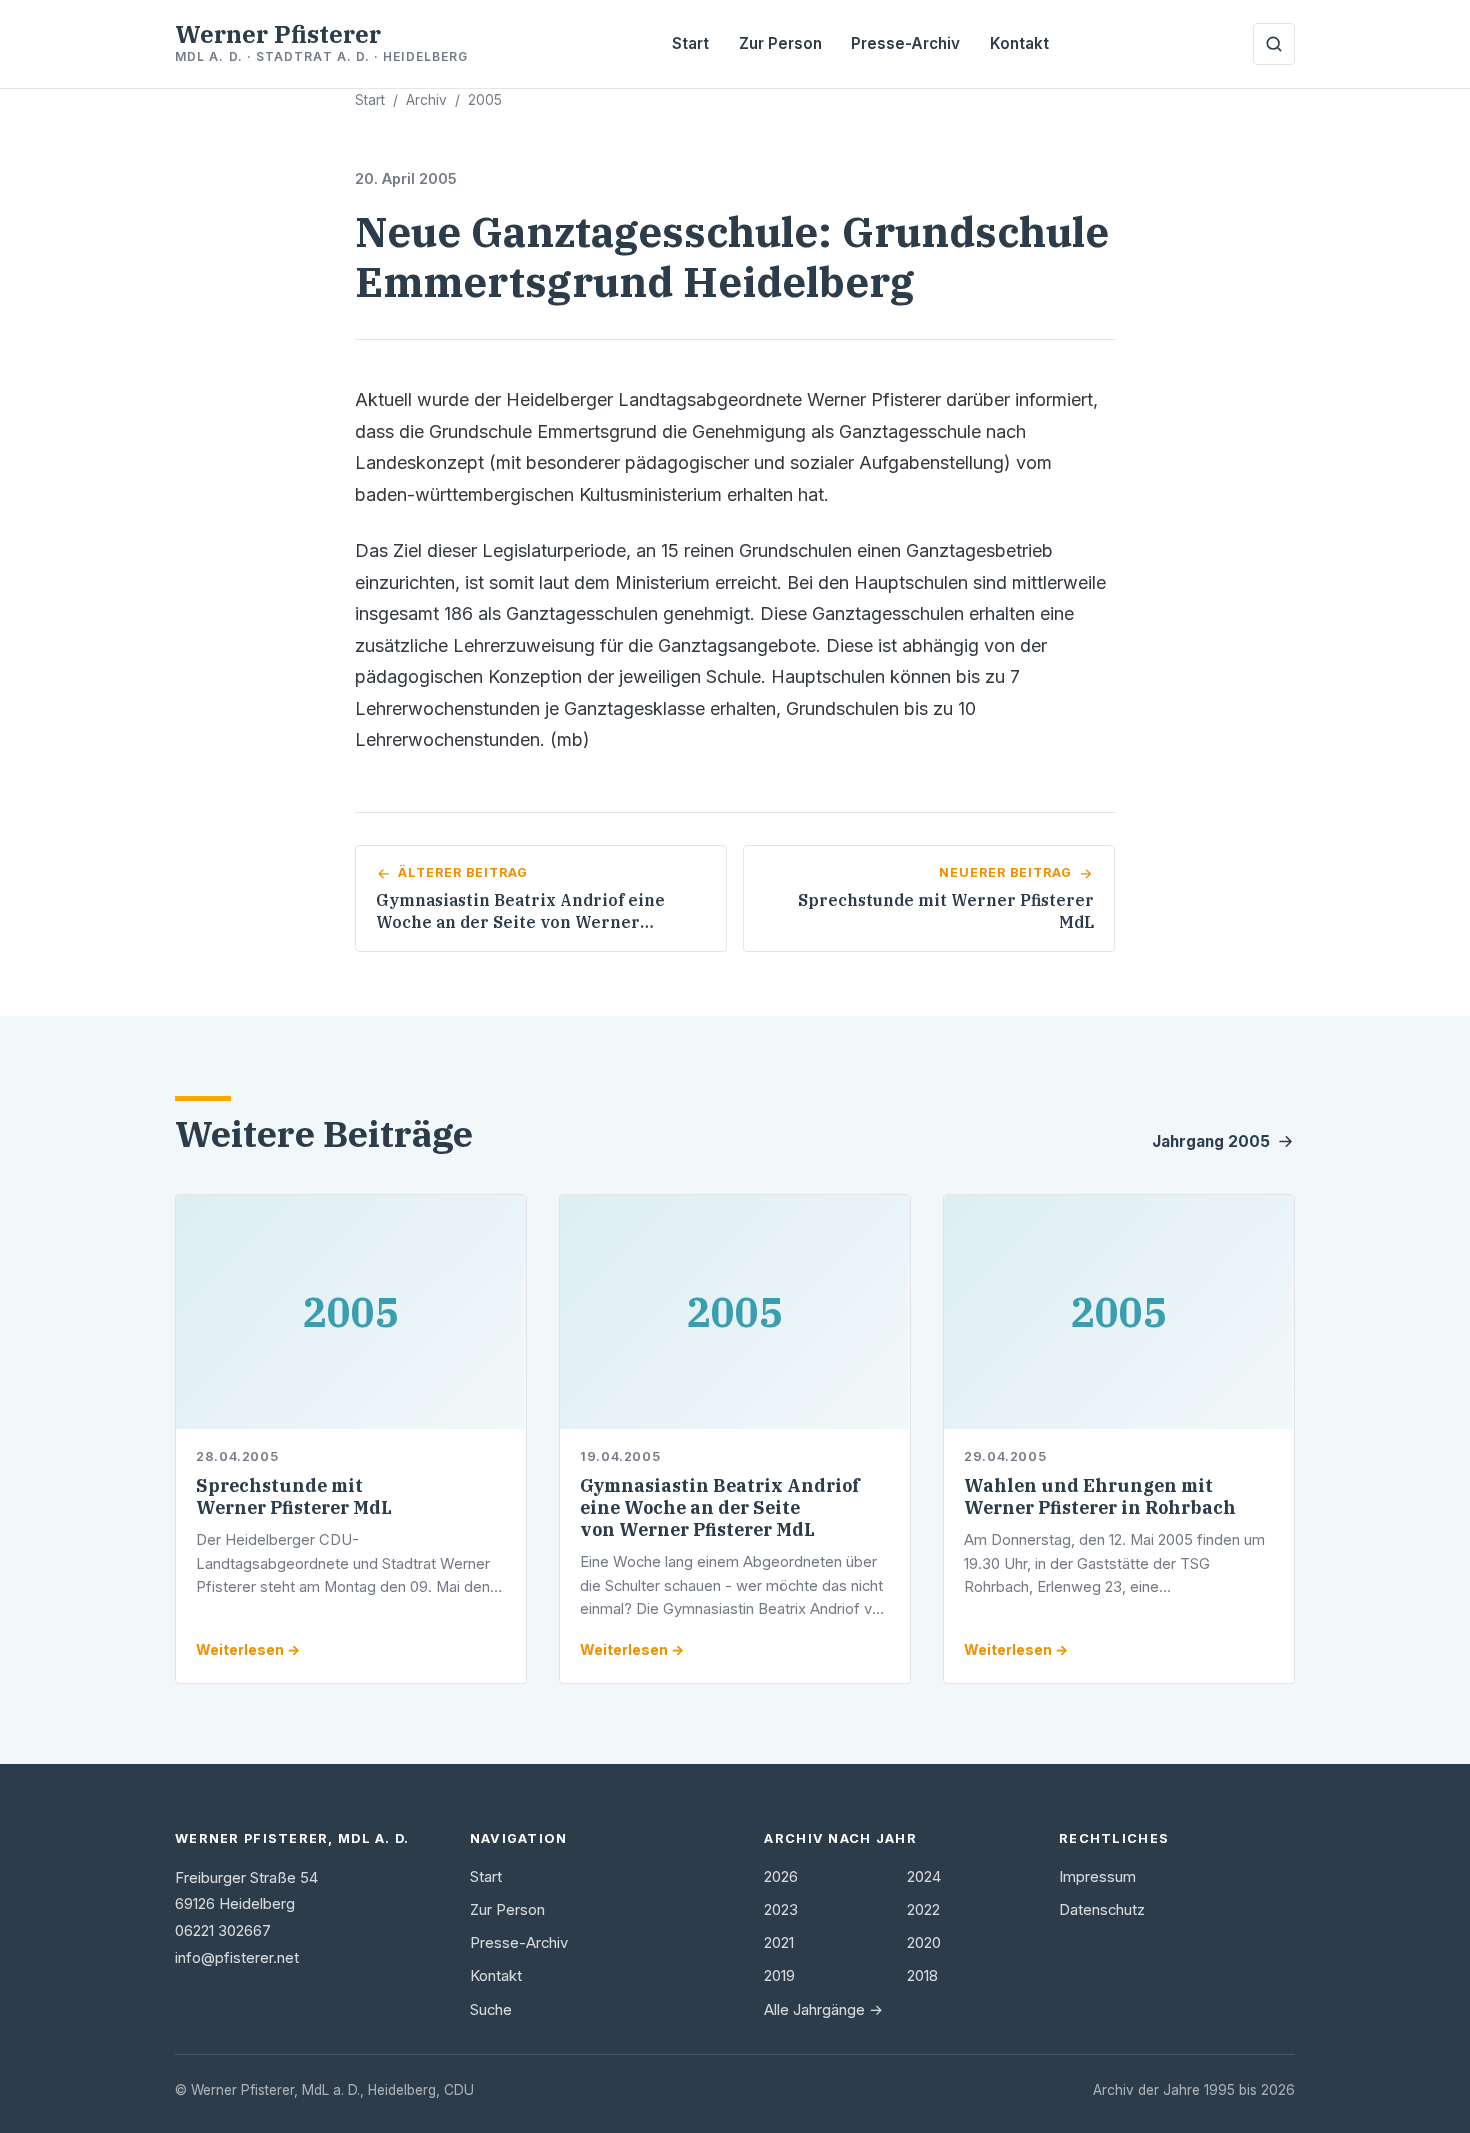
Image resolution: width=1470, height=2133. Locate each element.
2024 (924, 1877)
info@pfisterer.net (237, 1958)
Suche (491, 2010)
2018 (922, 1976)
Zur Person (780, 43)
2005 (485, 100)
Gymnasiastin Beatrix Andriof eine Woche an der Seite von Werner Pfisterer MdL (720, 1507)
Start (690, 43)
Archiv (426, 100)
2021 (779, 1943)
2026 (781, 1877)
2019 (779, 1976)
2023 (781, 1910)
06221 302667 (223, 1931)
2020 (924, 1943)
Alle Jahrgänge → (823, 2010)
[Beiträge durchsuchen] (1274, 44)
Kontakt (1019, 43)
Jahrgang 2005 (1211, 1141)
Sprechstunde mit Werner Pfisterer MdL (294, 1496)
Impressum (1097, 1877)
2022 (923, 1910)
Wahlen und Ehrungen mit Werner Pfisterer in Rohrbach (1100, 1496)
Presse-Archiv (905, 43)
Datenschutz (1102, 1910)
